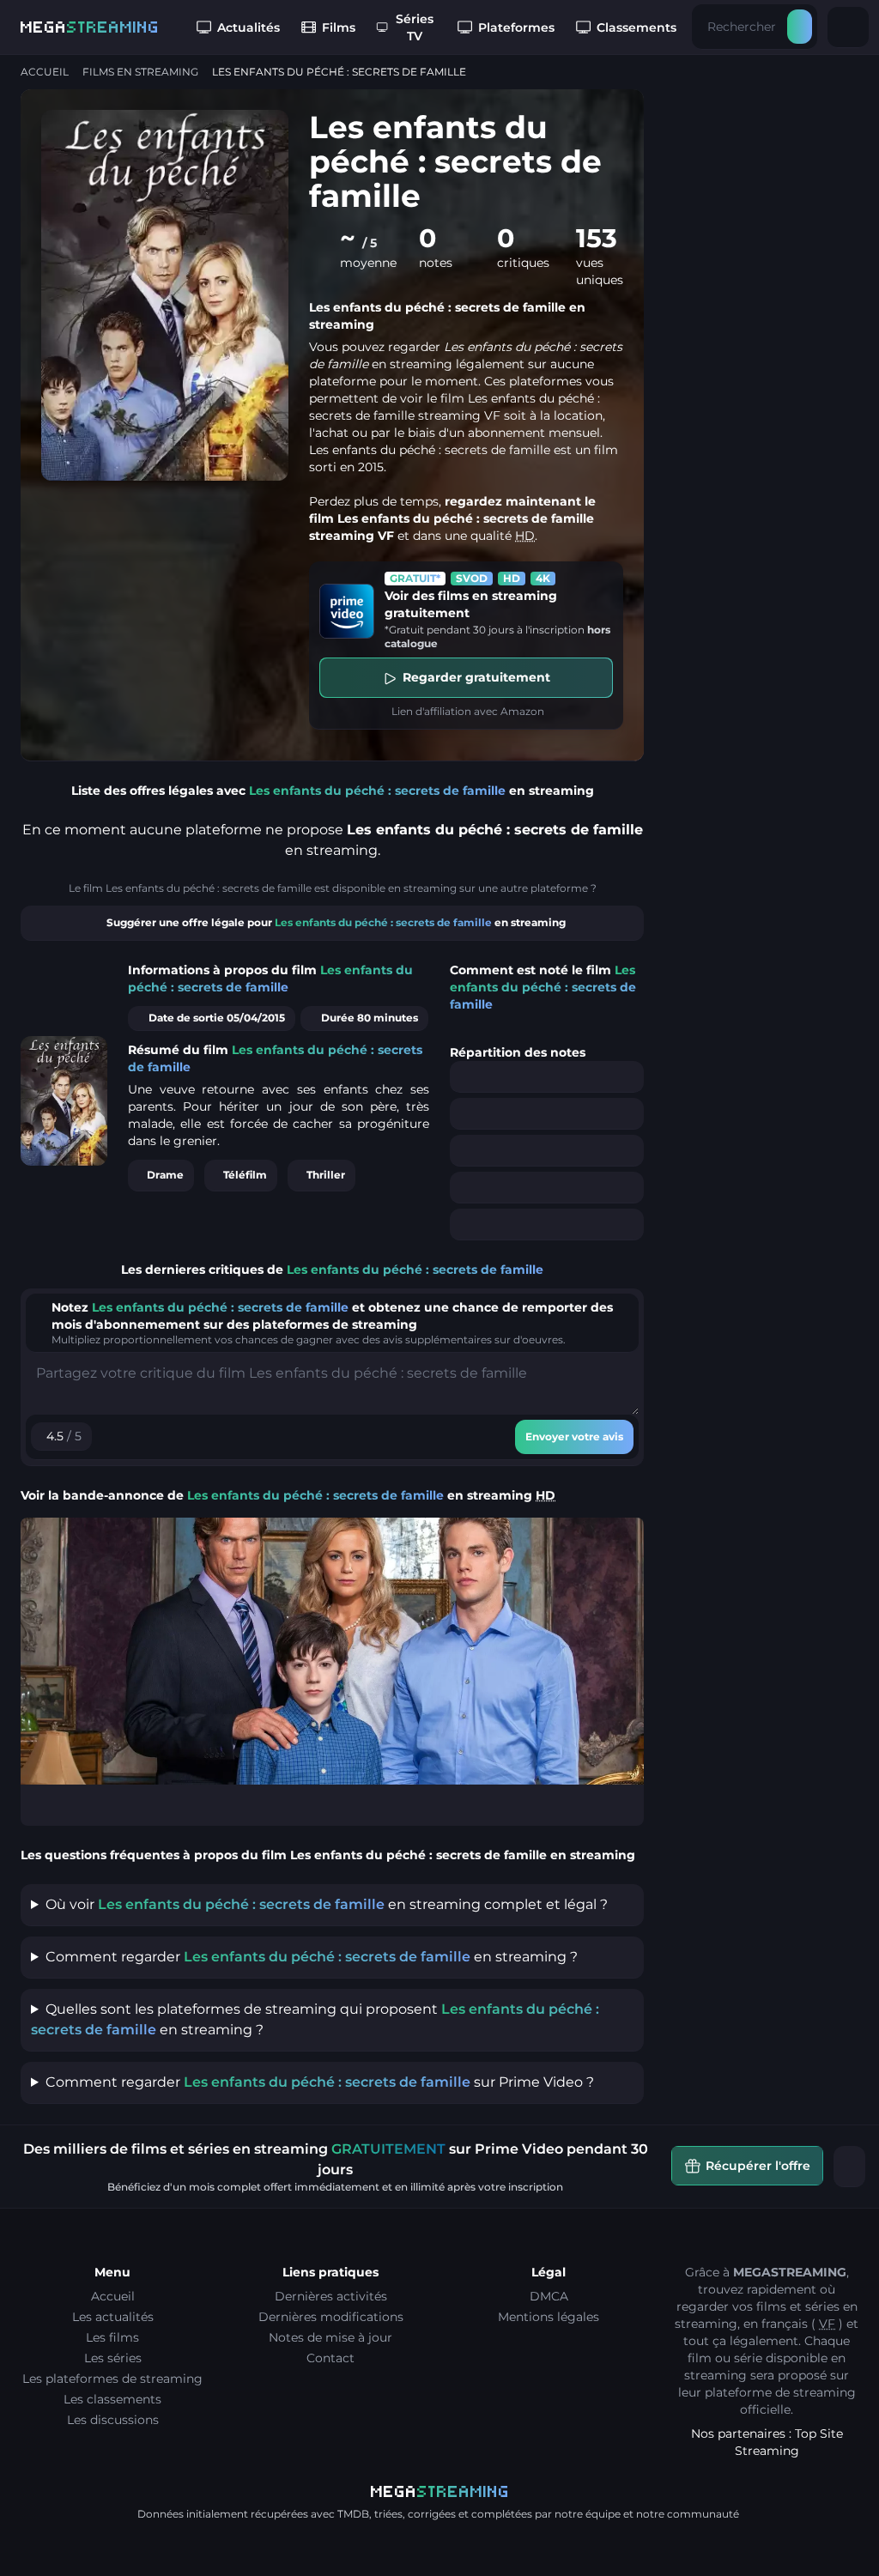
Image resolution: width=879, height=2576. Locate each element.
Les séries (113, 2358)
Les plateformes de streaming (112, 2379)
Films (339, 27)
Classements (637, 27)
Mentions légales (549, 2317)
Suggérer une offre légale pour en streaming (336, 922)
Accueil (45, 72)
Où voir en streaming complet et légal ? (327, 1904)
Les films (112, 2337)
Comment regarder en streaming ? (312, 1957)
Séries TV (415, 27)
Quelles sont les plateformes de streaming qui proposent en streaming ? (315, 2019)
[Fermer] (850, 2167)
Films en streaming (140, 72)
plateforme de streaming (780, 2392)
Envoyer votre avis (574, 1436)
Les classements (112, 2399)
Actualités (249, 27)
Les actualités (113, 2317)
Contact (330, 2358)
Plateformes (516, 27)
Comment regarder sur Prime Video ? (320, 2082)
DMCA (549, 2296)
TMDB (353, 2514)
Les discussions (113, 2420)
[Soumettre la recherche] (800, 27)
